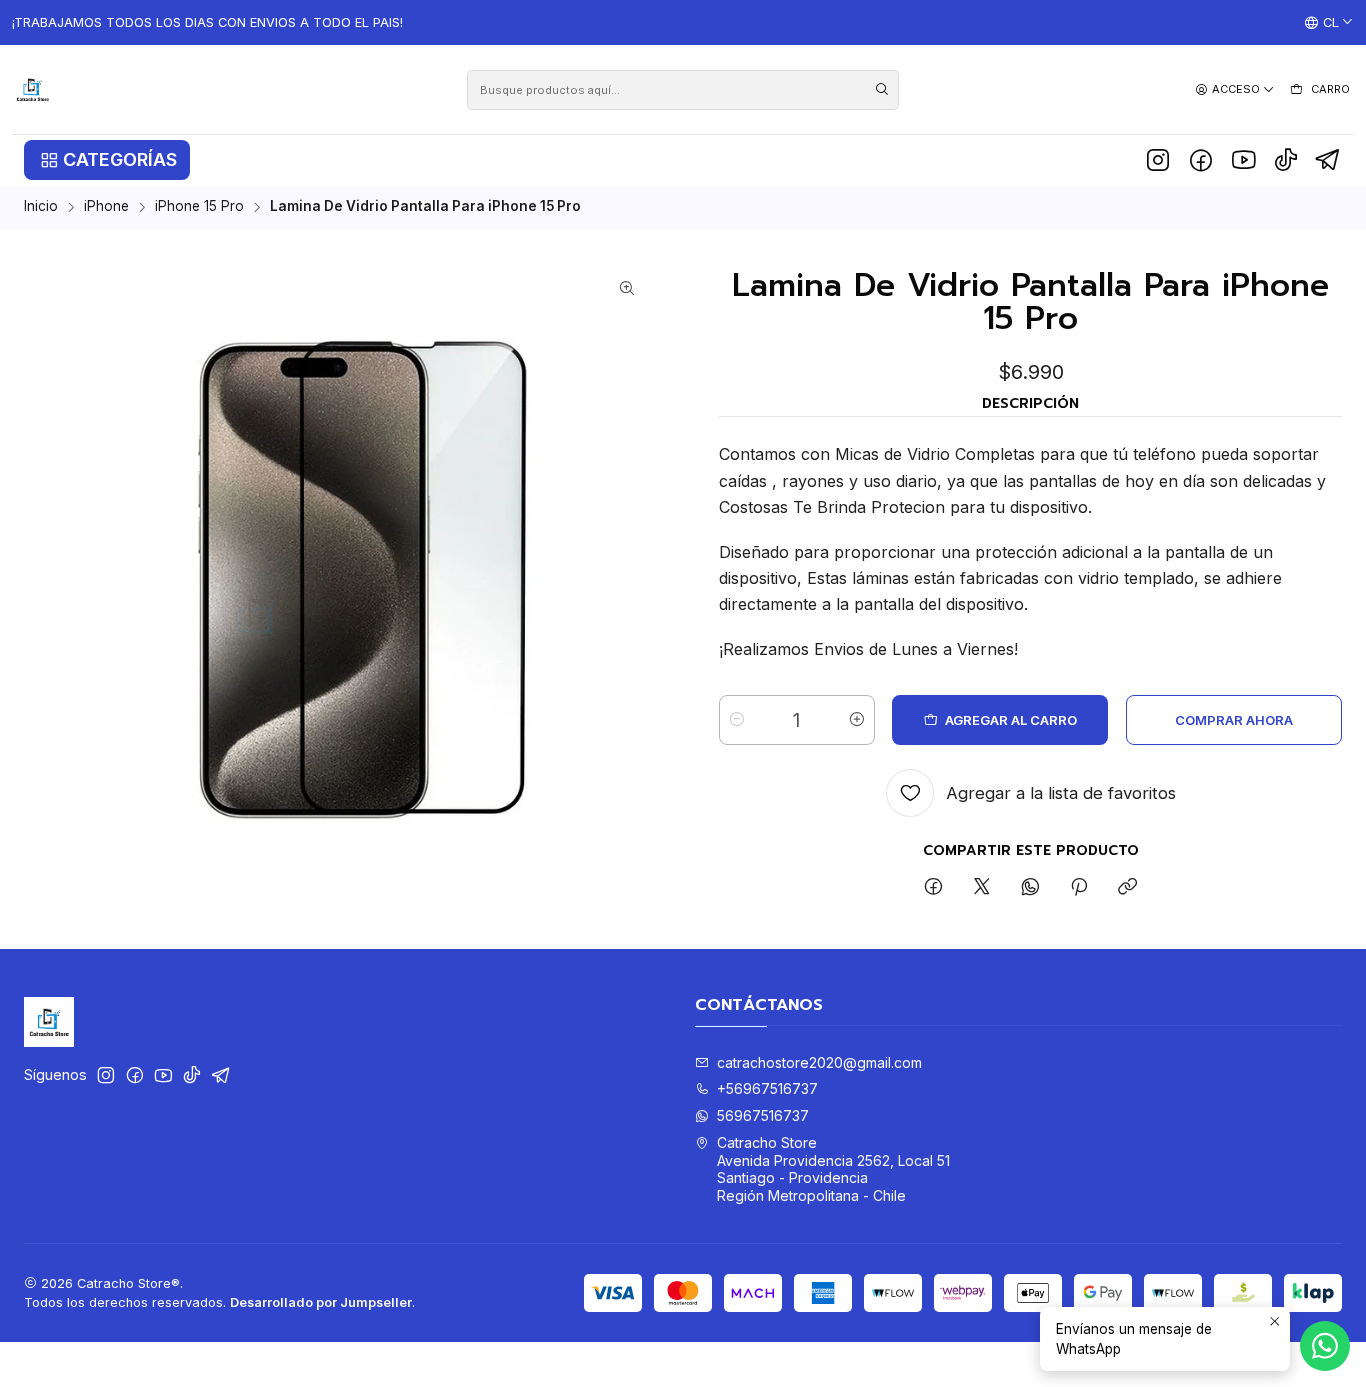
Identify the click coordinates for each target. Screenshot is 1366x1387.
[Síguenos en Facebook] (1201, 160)
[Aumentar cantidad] (857, 720)
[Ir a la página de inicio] (32, 89)
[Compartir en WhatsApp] (1030, 888)
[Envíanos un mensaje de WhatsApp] (1325, 1346)
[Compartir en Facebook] (933, 888)
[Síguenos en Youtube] (1243, 160)
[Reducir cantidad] (737, 720)
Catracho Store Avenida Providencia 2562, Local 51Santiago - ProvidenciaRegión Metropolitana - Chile (833, 1169)
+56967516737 (767, 1088)
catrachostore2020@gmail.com (819, 1062)
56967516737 (763, 1115)
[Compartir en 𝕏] (982, 888)
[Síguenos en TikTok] (1286, 160)
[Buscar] (882, 90)
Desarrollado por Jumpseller (321, 1302)
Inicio (41, 207)
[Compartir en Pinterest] (1079, 888)
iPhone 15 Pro (199, 207)
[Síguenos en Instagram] (1158, 160)
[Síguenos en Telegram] (1328, 160)
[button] (107, 160)
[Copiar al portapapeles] (1127, 888)
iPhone (106, 207)
